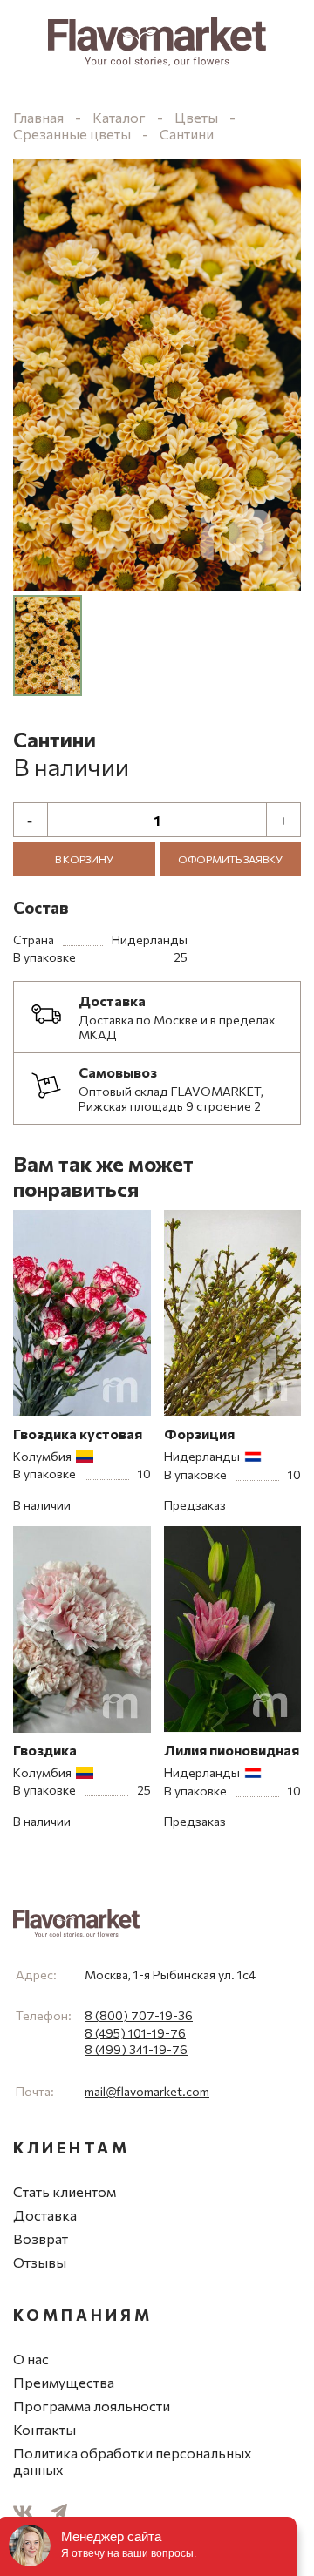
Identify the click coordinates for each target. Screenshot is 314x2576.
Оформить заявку (230, 859)
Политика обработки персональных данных (133, 2461)
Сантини (187, 134)
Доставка (45, 2215)
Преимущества (64, 2382)
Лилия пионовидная (232, 1750)
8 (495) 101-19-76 (135, 2033)
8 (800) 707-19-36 (139, 2015)
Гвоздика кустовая (78, 1433)
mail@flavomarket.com (147, 2091)
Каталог (119, 117)
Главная (38, 117)
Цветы (196, 117)
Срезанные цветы (73, 134)
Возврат (41, 2238)
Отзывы (40, 2262)
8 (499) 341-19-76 (136, 2049)
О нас (31, 2359)
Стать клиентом (65, 2191)
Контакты (44, 2429)
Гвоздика (45, 1750)
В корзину (84, 859)
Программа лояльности (92, 2406)
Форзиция (199, 1433)
